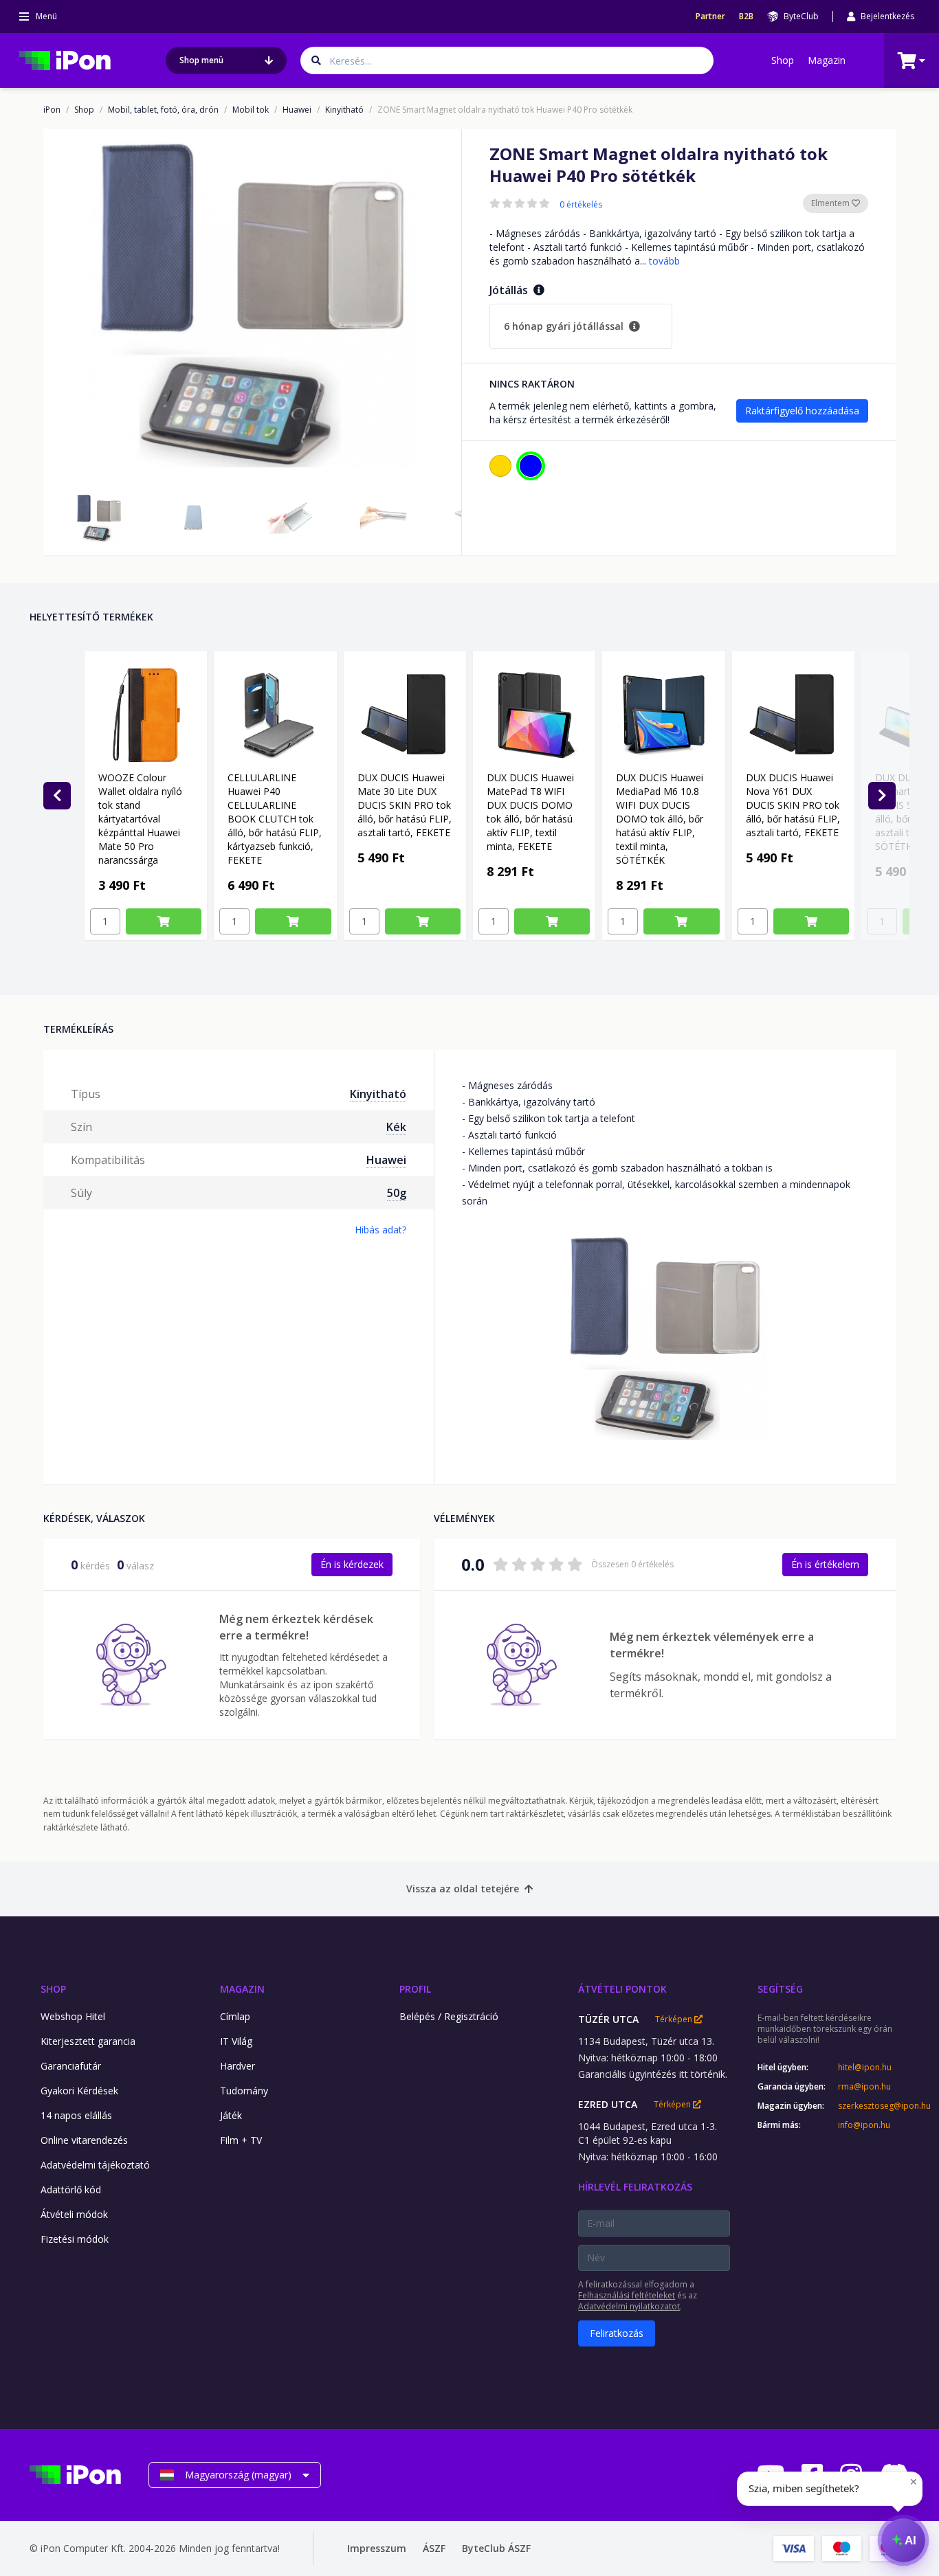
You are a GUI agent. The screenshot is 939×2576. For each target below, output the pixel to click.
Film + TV (241, 2140)
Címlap (235, 2016)
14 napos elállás (76, 2115)
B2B (746, 16)
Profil (415, 1989)
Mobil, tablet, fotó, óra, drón (163, 110)
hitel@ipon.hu (865, 2068)
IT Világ (236, 2041)
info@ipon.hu (864, 2125)
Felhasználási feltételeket (627, 2295)
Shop (783, 60)
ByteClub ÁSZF (496, 2548)
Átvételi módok (74, 2214)
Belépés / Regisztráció (449, 2016)
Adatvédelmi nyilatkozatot (629, 2306)
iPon (52, 110)
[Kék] (531, 466)
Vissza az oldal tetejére (463, 1889)
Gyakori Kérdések (79, 2091)
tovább (664, 261)
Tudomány (244, 2091)
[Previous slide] (57, 796)
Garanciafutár (71, 2066)
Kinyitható (344, 110)
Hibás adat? (380, 1230)
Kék (396, 1127)
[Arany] (500, 466)
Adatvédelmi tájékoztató (95, 2165)
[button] (99, 518)
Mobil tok (251, 110)
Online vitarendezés (84, 2140)
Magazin (827, 60)
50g (397, 1193)
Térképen (675, 2019)
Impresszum (377, 2548)
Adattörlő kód (71, 2189)
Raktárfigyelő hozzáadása (802, 411)
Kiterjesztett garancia (88, 2041)
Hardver (237, 2066)
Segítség (780, 1989)
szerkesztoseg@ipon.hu (874, 2106)
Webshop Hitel (73, 2016)
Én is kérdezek (352, 1564)
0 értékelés (581, 205)
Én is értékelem (825, 1564)
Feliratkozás (617, 2333)
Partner (710, 16)
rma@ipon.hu (864, 2087)
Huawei (297, 110)
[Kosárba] (164, 921)
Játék (231, 2115)
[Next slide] (882, 796)
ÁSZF (434, 2548)
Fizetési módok (75, 2239)
